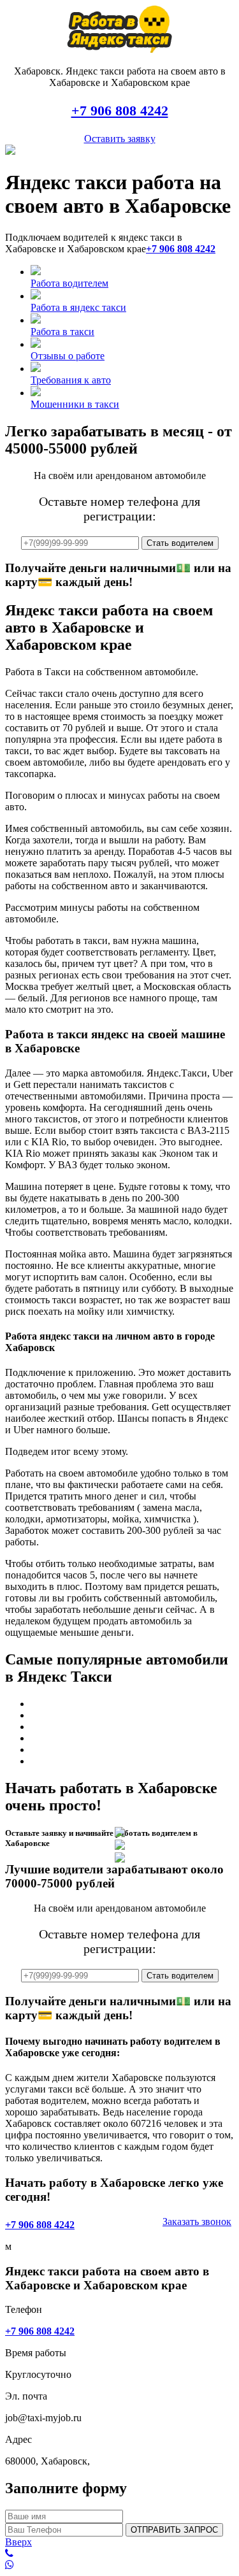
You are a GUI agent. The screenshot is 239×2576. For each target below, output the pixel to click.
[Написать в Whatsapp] (119, 2565)
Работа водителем (69, 283)
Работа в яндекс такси (78, 307)
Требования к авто (71, 380)
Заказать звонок (197, 2222)
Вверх (18, 2542)
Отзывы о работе (68, 356)
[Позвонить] (119, 2554)
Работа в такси (62, 332)
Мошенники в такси (75, 404)
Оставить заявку (120, 139)
